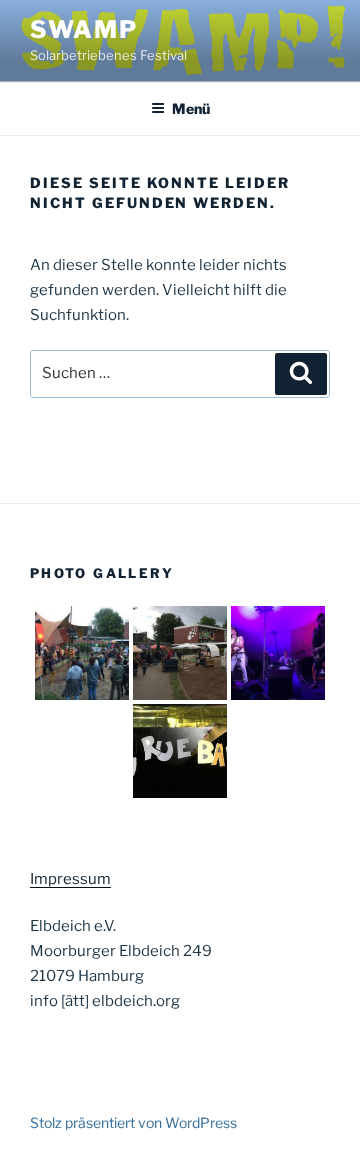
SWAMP (84, 29)
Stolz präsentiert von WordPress (133, 1122)
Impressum (70, 879)
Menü (191, 108)
